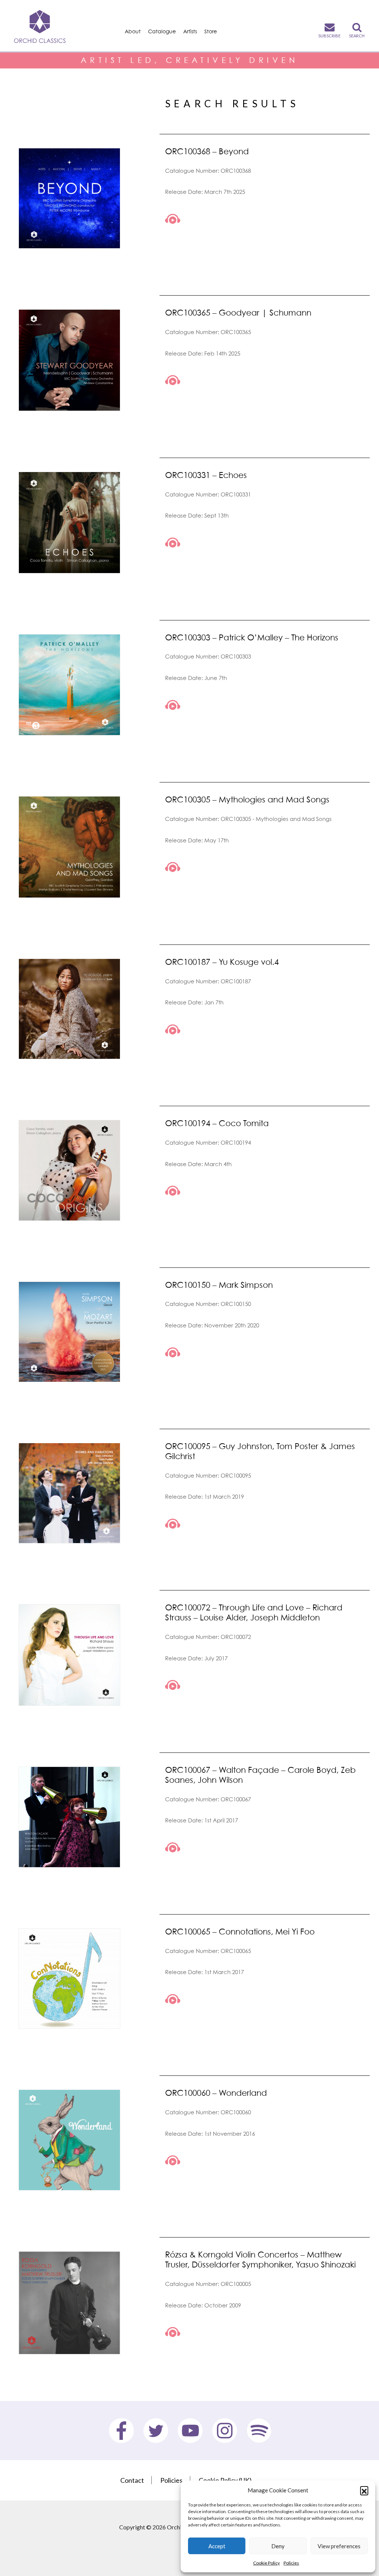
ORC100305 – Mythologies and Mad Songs (247, 799)
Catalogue (162, 31)
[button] (364, 2490)
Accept (217, 2546)
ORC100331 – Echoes (206, 475)
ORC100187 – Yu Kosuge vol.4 (222, 962)
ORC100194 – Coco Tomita (217, 1123)
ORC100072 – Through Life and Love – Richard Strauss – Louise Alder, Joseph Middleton (254, 1612)
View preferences (339, 2546)
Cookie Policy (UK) (225, 2480)
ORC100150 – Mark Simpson (219, 1285)
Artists (190, 31)
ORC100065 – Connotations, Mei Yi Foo (240, 1931)
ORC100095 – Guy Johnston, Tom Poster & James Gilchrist (260, 1451)
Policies (291, 2563)
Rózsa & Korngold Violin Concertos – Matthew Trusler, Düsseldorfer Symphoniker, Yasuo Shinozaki (260, 2259)
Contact (132, 2480)
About (133, 31)
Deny (278, 2546)
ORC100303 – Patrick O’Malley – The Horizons (252, 637)
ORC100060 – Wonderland (216, 2093)
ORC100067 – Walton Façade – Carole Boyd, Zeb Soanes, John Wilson (260, 1775)
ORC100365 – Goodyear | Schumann (238, 312)
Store (211, 31)
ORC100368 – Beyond (207, 151)
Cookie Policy (266, 2563)
